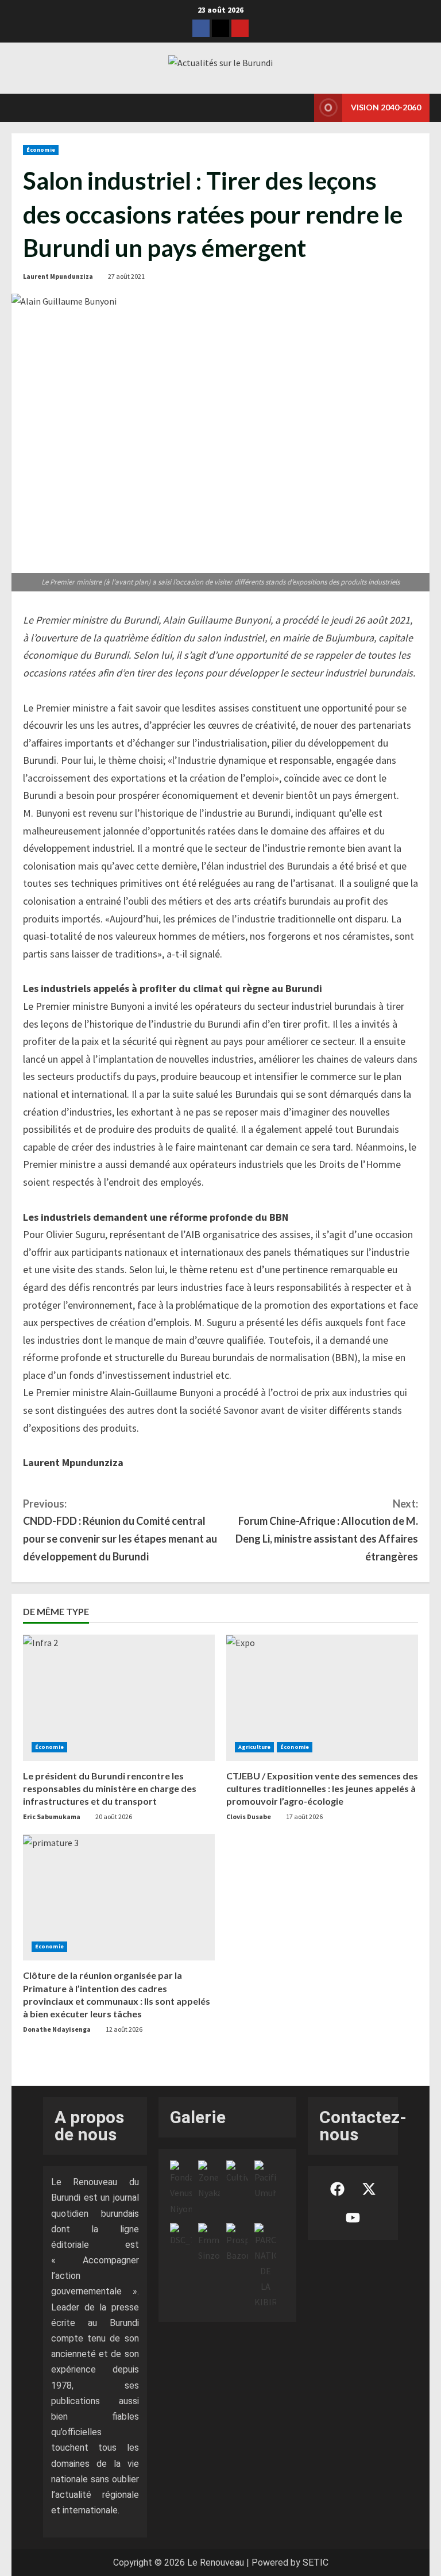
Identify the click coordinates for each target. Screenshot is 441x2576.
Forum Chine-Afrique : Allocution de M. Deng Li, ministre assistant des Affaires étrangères (327, 1530)
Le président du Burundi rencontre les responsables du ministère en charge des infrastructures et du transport (110, 1789)
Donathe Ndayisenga (57, 2029)
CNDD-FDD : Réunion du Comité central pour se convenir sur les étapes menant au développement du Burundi (120, 1530)
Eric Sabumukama (52, 1816)
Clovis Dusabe (249, 1816)
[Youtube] (240, 28)
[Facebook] (201, 28)
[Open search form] (302, 107)
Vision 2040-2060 (386, 107)
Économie (41, 150)
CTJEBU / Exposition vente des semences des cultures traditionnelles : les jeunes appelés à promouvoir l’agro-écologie (322, 1789)
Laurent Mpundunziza (58, 276)
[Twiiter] (220, 28)
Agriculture (254, 1747)
